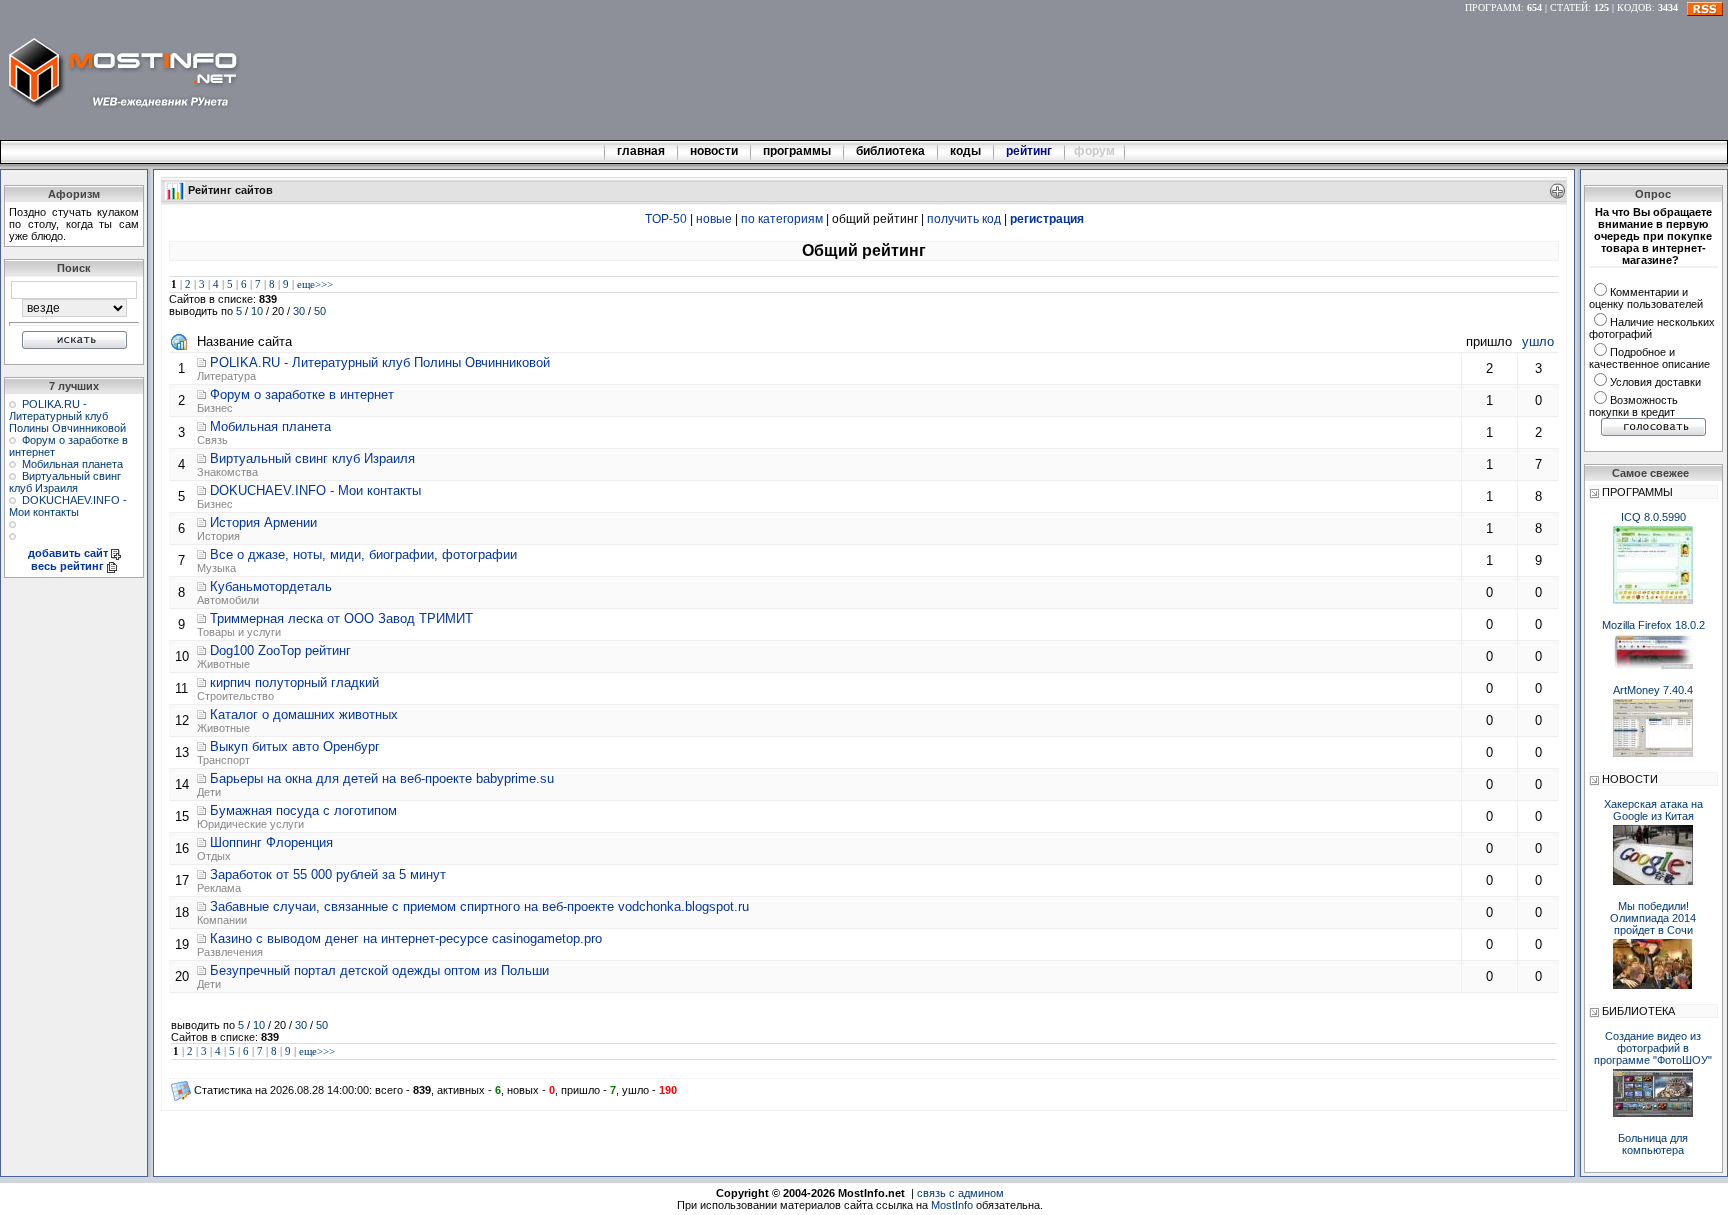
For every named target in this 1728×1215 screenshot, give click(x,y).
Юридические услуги (250, 824)
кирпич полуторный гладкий (294, 682)
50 (320, 311)
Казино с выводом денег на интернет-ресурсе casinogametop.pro (406, 938)
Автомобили (228, 600)
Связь (212, 440)
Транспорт (223, 760)
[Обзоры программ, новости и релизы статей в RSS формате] (1705, 7)
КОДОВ (1634, 7)
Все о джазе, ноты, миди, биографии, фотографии (363, 554)
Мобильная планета (72, 464)
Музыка (216, 568)
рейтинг (1030, 151)
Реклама (219, 888)
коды (965, 151)
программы (797, 151)
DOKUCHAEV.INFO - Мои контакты (68, 506)
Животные (223, 664)
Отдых (214, 856)
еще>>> (315, 284)
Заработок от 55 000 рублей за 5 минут (328, 874)
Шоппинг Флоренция (271, 842)
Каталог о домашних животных (304, 714)
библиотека (890, 151)
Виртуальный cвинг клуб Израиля (65, 482)
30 (299, 311)
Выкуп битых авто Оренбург (295, 746)
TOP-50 (666, 219)
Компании (222, 920)
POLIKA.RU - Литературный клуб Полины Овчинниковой (67, 416)
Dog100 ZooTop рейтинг (280, 650)
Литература (226, 376)
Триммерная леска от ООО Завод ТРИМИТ (341, 618)
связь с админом (960, 1193)
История (218, 536)
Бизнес (215, 408)
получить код (964, 219)
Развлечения (230, 952)
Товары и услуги (239, 632)
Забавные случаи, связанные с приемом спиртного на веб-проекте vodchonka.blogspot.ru (479, 906)
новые (714, 219)
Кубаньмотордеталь (271, 586)
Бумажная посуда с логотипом (303, 810)
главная (641, 151)
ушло (1538, 341)
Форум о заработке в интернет (302, 394)
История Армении (263, 522)
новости (714, 151)
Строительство (235, 696)
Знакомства (227, 472)
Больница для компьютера (1653, 1144)
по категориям (782, 219)
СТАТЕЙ (1569, 7)
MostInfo (952, 1205)
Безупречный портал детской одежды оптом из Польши (379, 970)
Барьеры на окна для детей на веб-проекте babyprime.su (382, 778)
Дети (209, 792)
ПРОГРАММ (1493, 7)
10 (257, 311)
